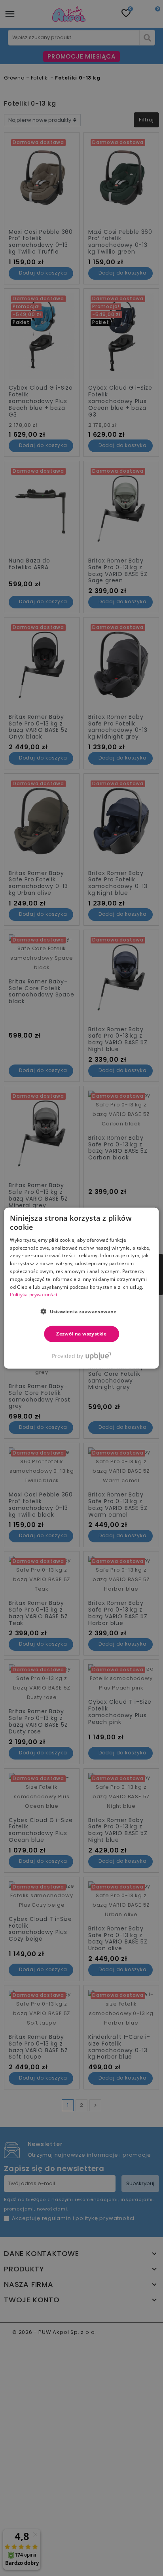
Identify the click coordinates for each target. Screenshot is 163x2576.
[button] (81, 1311)
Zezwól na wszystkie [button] (81, 1334)
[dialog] (81, 1288)
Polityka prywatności (33, 1295)
